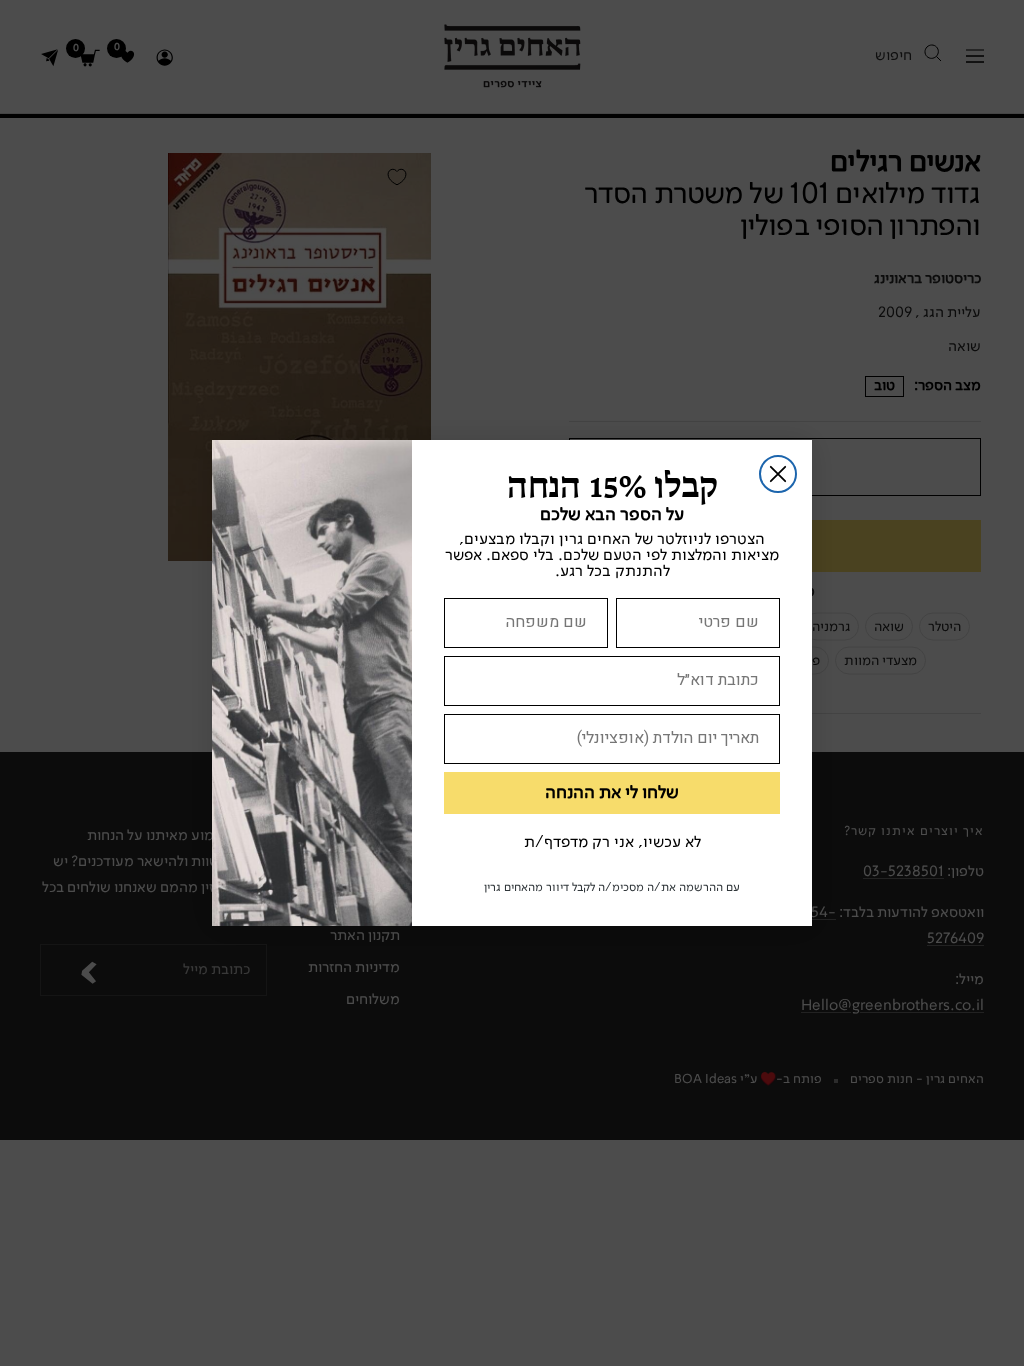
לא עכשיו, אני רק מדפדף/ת (612, 843)
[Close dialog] (778, 474)
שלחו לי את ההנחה (612, 793)
